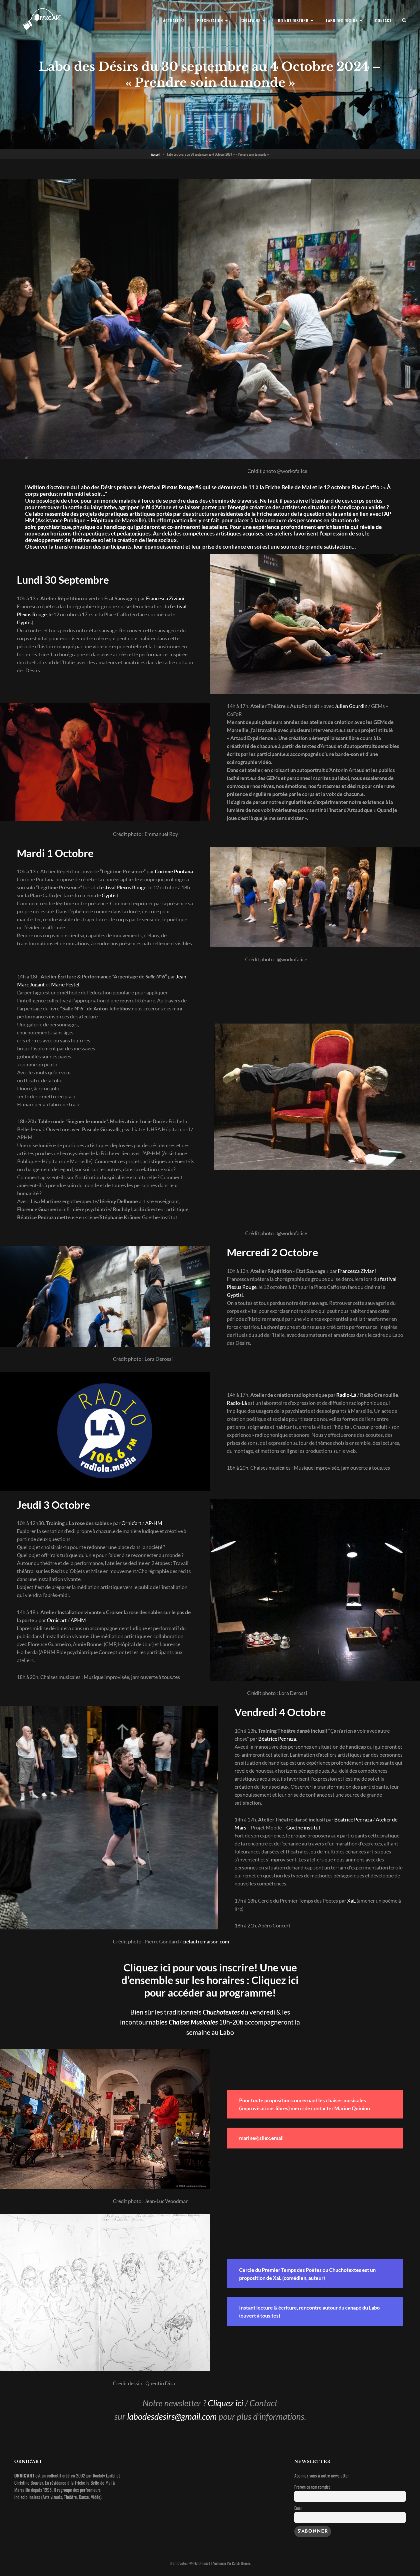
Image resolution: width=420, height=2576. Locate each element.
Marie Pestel (65, 984)
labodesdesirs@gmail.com (172, 2416)
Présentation (210, 20)
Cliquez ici (225, 2403)
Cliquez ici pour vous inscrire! (191, 1967)
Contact (383, 20)
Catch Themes (241, 2563)
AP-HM (154, 1523)
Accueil (156, 154)
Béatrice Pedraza (277, 1739)
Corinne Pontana (174, 871)
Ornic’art (131, 1523)
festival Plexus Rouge (123, 887)
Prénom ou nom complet (312, 2487)
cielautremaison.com (206, 1941)
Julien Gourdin (351, 706)
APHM (78, 1620)
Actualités (174, 20)
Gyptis (24, 622)
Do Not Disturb (293, 20)
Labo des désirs (342, 20)
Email (298, 2508)
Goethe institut (303, 1827)
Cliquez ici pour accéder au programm (222, 1986)
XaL (351, 1901)
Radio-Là (346, 1395)
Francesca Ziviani (165, 598)
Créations (251, 20)
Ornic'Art (204, 2563)
